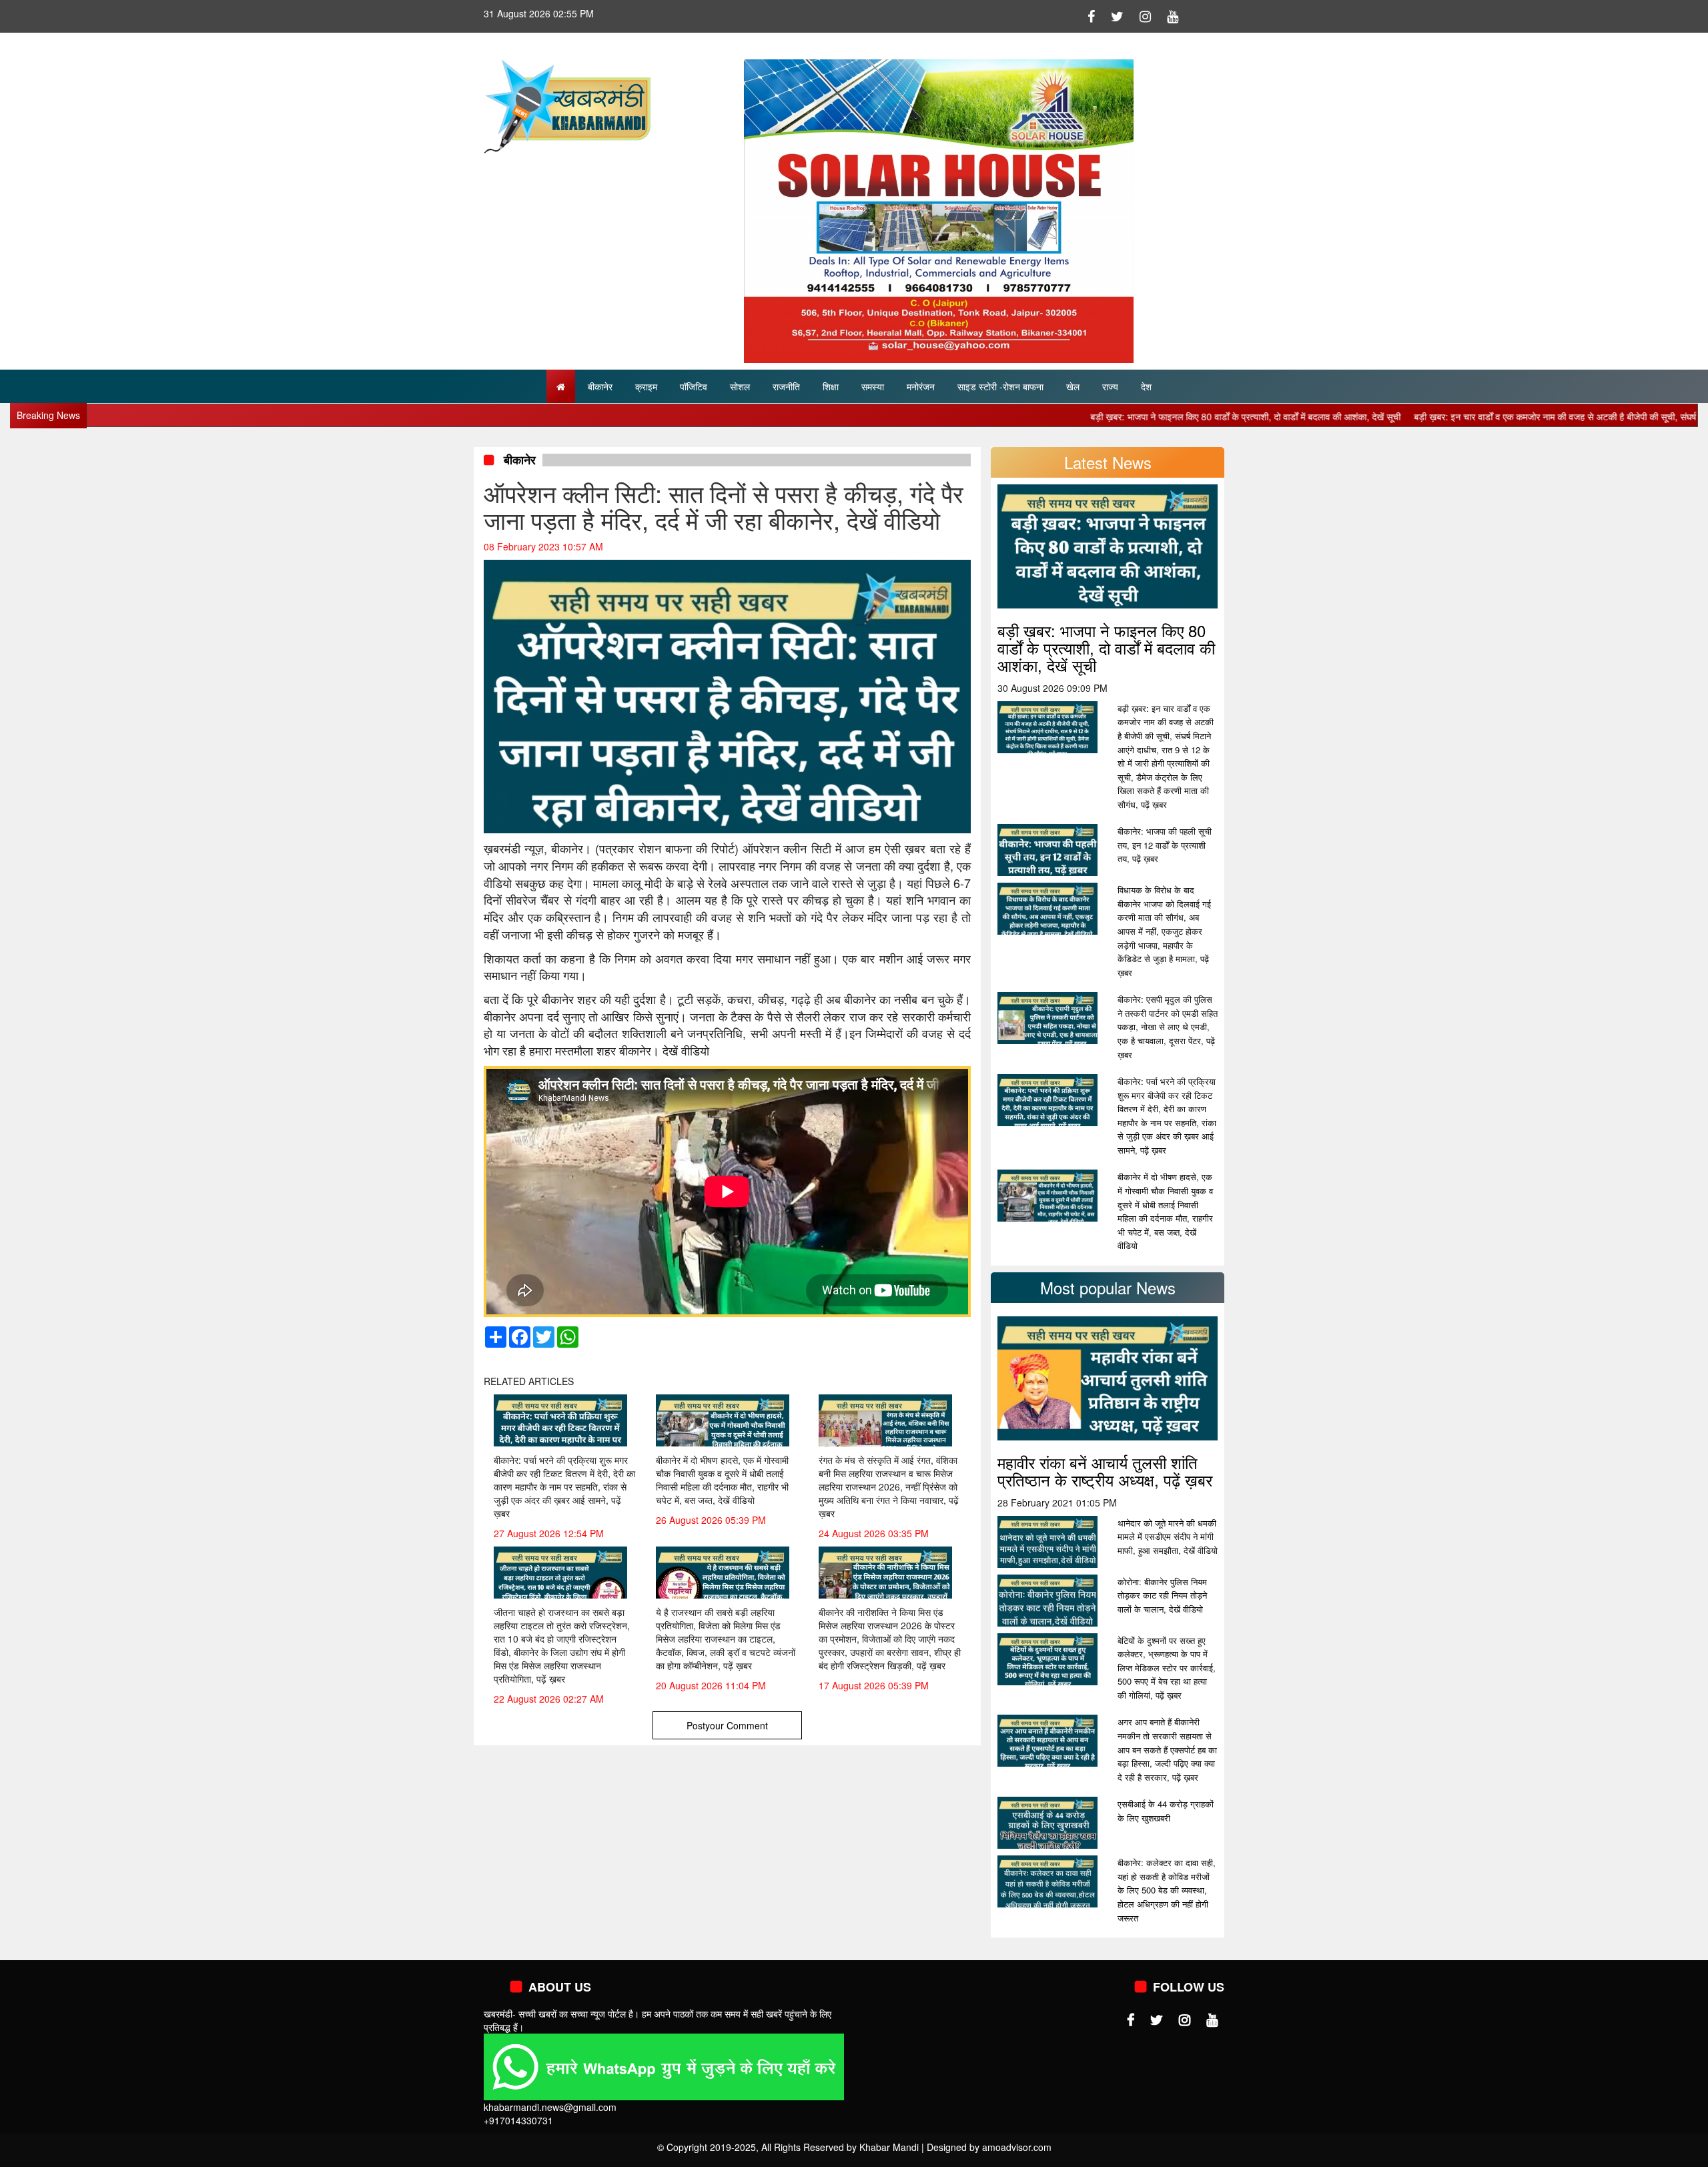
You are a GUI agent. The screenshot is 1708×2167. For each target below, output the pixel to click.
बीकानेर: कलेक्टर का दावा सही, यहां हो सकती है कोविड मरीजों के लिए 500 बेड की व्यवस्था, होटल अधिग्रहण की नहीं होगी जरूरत (1167, 1890)
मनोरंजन (921, 386)
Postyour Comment (727, 1725)
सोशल (740, 386)
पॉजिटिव (694, 386)
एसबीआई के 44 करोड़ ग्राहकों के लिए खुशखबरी (1166, 1811)
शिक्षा (831, 386)
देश (1146, 386)
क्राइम (646, 386)
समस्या (873, 386)
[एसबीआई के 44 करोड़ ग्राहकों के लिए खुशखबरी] (1047, 1823)
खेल (1073, 386)
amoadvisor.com (1017, 2147)
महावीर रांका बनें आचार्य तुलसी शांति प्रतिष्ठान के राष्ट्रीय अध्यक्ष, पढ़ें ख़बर (1105, 1471)
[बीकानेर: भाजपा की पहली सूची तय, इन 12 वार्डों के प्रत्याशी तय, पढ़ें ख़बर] (1047, 851)
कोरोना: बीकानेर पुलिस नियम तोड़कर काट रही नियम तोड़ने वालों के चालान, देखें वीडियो (1162, 1595)
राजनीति (786, 386)
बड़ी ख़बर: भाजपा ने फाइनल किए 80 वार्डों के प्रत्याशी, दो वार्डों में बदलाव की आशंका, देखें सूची (1156, 416)
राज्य (1110, 386)
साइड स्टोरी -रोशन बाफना (1000, 386)
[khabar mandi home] (567, 105)
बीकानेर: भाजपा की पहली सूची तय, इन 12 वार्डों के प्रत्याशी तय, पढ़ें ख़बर (1165, 845)
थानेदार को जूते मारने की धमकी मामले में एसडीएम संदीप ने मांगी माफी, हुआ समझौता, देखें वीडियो (1168, 1537)
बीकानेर (600, 386)
